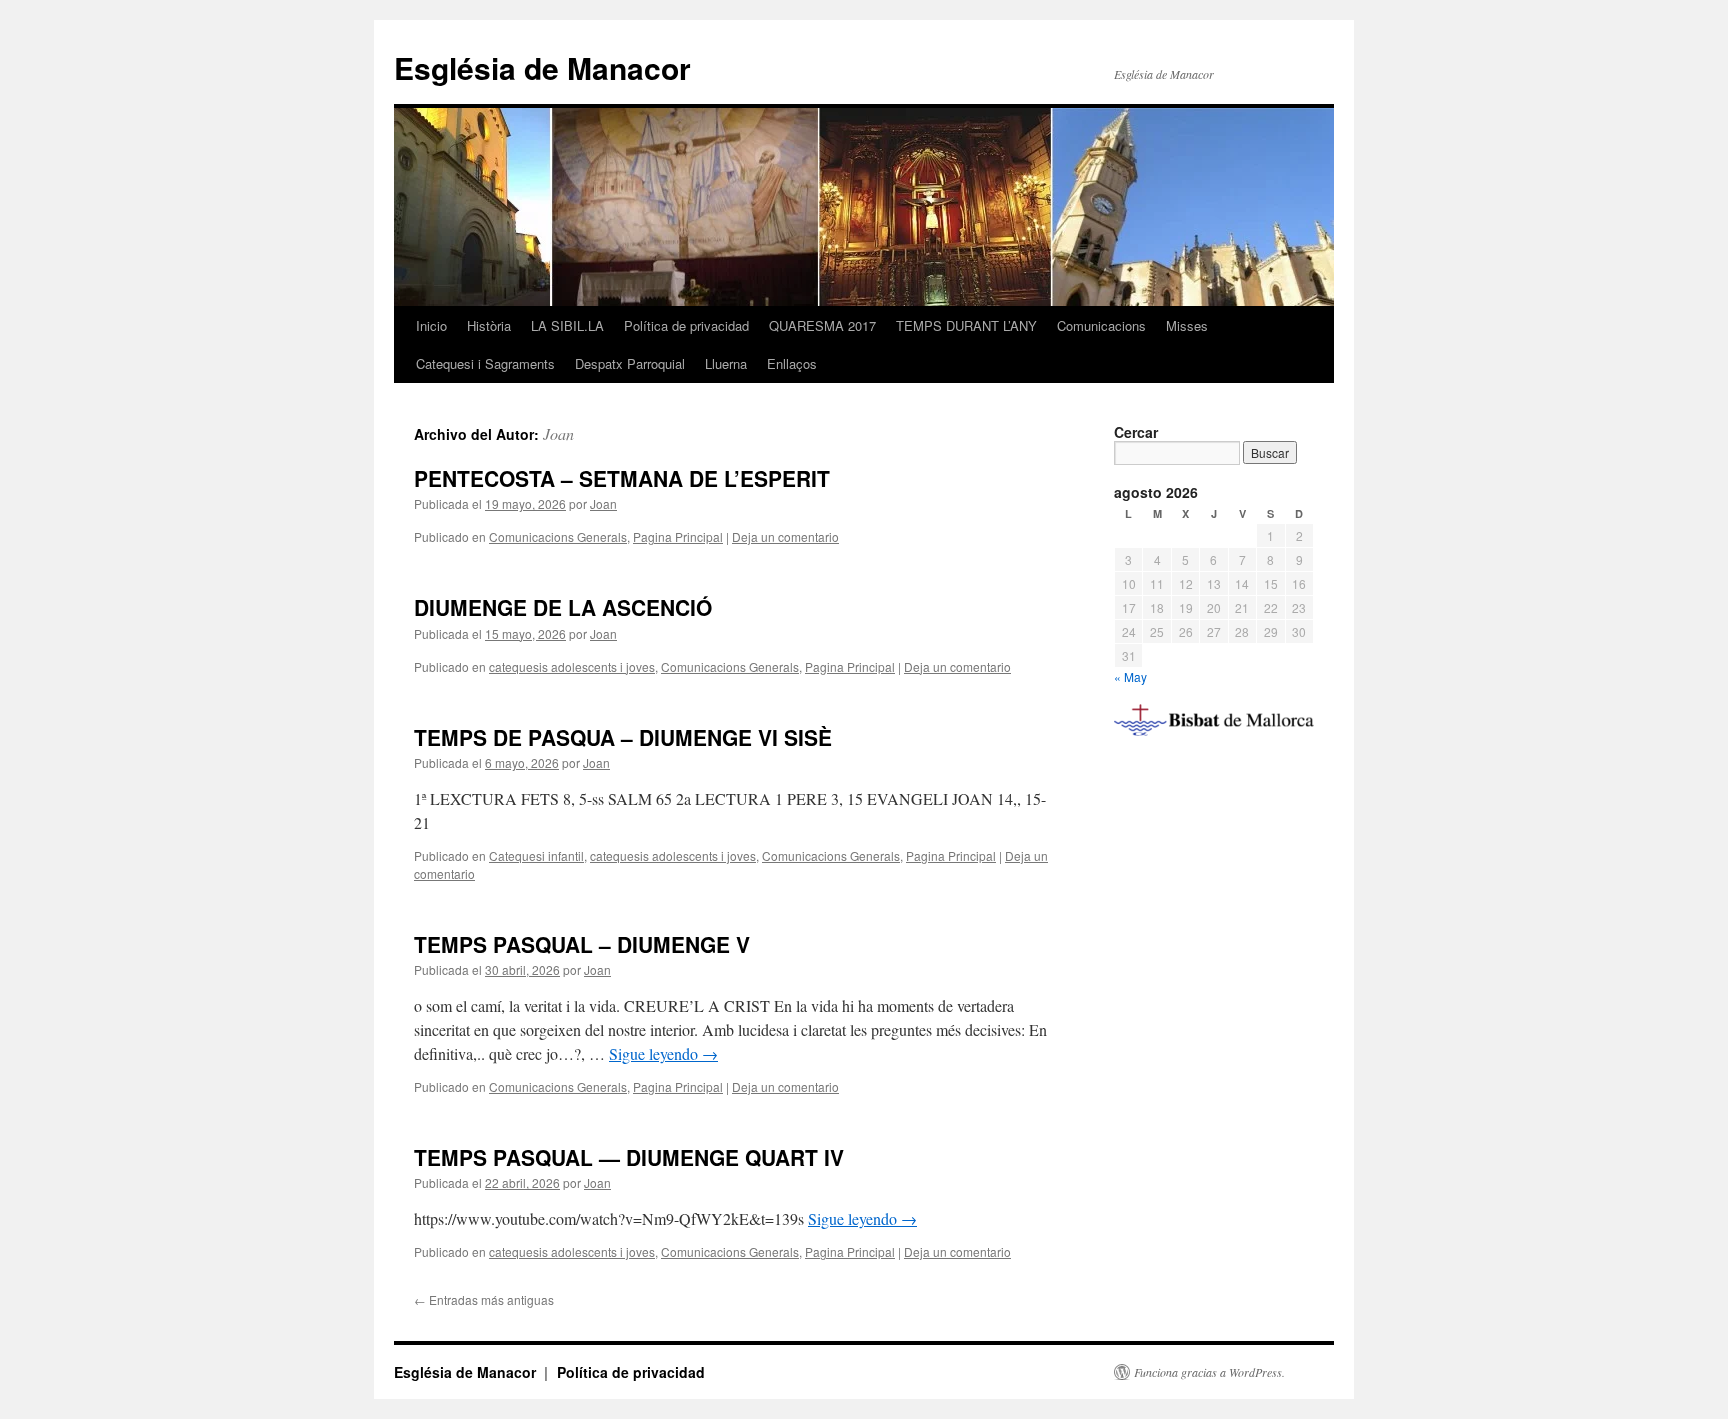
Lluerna (726, 363)
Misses (1187, 325)
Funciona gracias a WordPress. (1209, 1372)
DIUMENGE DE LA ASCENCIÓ (563, 607)
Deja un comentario (785, 536)
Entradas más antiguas (484, 1299)
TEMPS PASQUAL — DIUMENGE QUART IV (629, 1157)
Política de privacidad (686, 325)
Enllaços (792, 363)
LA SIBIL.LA (567, 325)
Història (489, 325)
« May (1130, 676)
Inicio (431, 325)
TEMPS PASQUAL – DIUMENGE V (582, 944)
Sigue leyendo (663, 1053)
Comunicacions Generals (558, 536)
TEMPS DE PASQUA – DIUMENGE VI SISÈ (623, 737)
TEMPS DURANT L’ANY (966, 325)
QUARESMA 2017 (822, 325)
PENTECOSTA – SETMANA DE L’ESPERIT (622, 478)
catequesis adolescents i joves (572, 666)
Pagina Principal (678, 536)
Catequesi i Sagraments (485, 363)
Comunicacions (1101, 325)
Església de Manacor (542, 67)
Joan (558, 433)
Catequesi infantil (536, 855)
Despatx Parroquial (630, 363)
